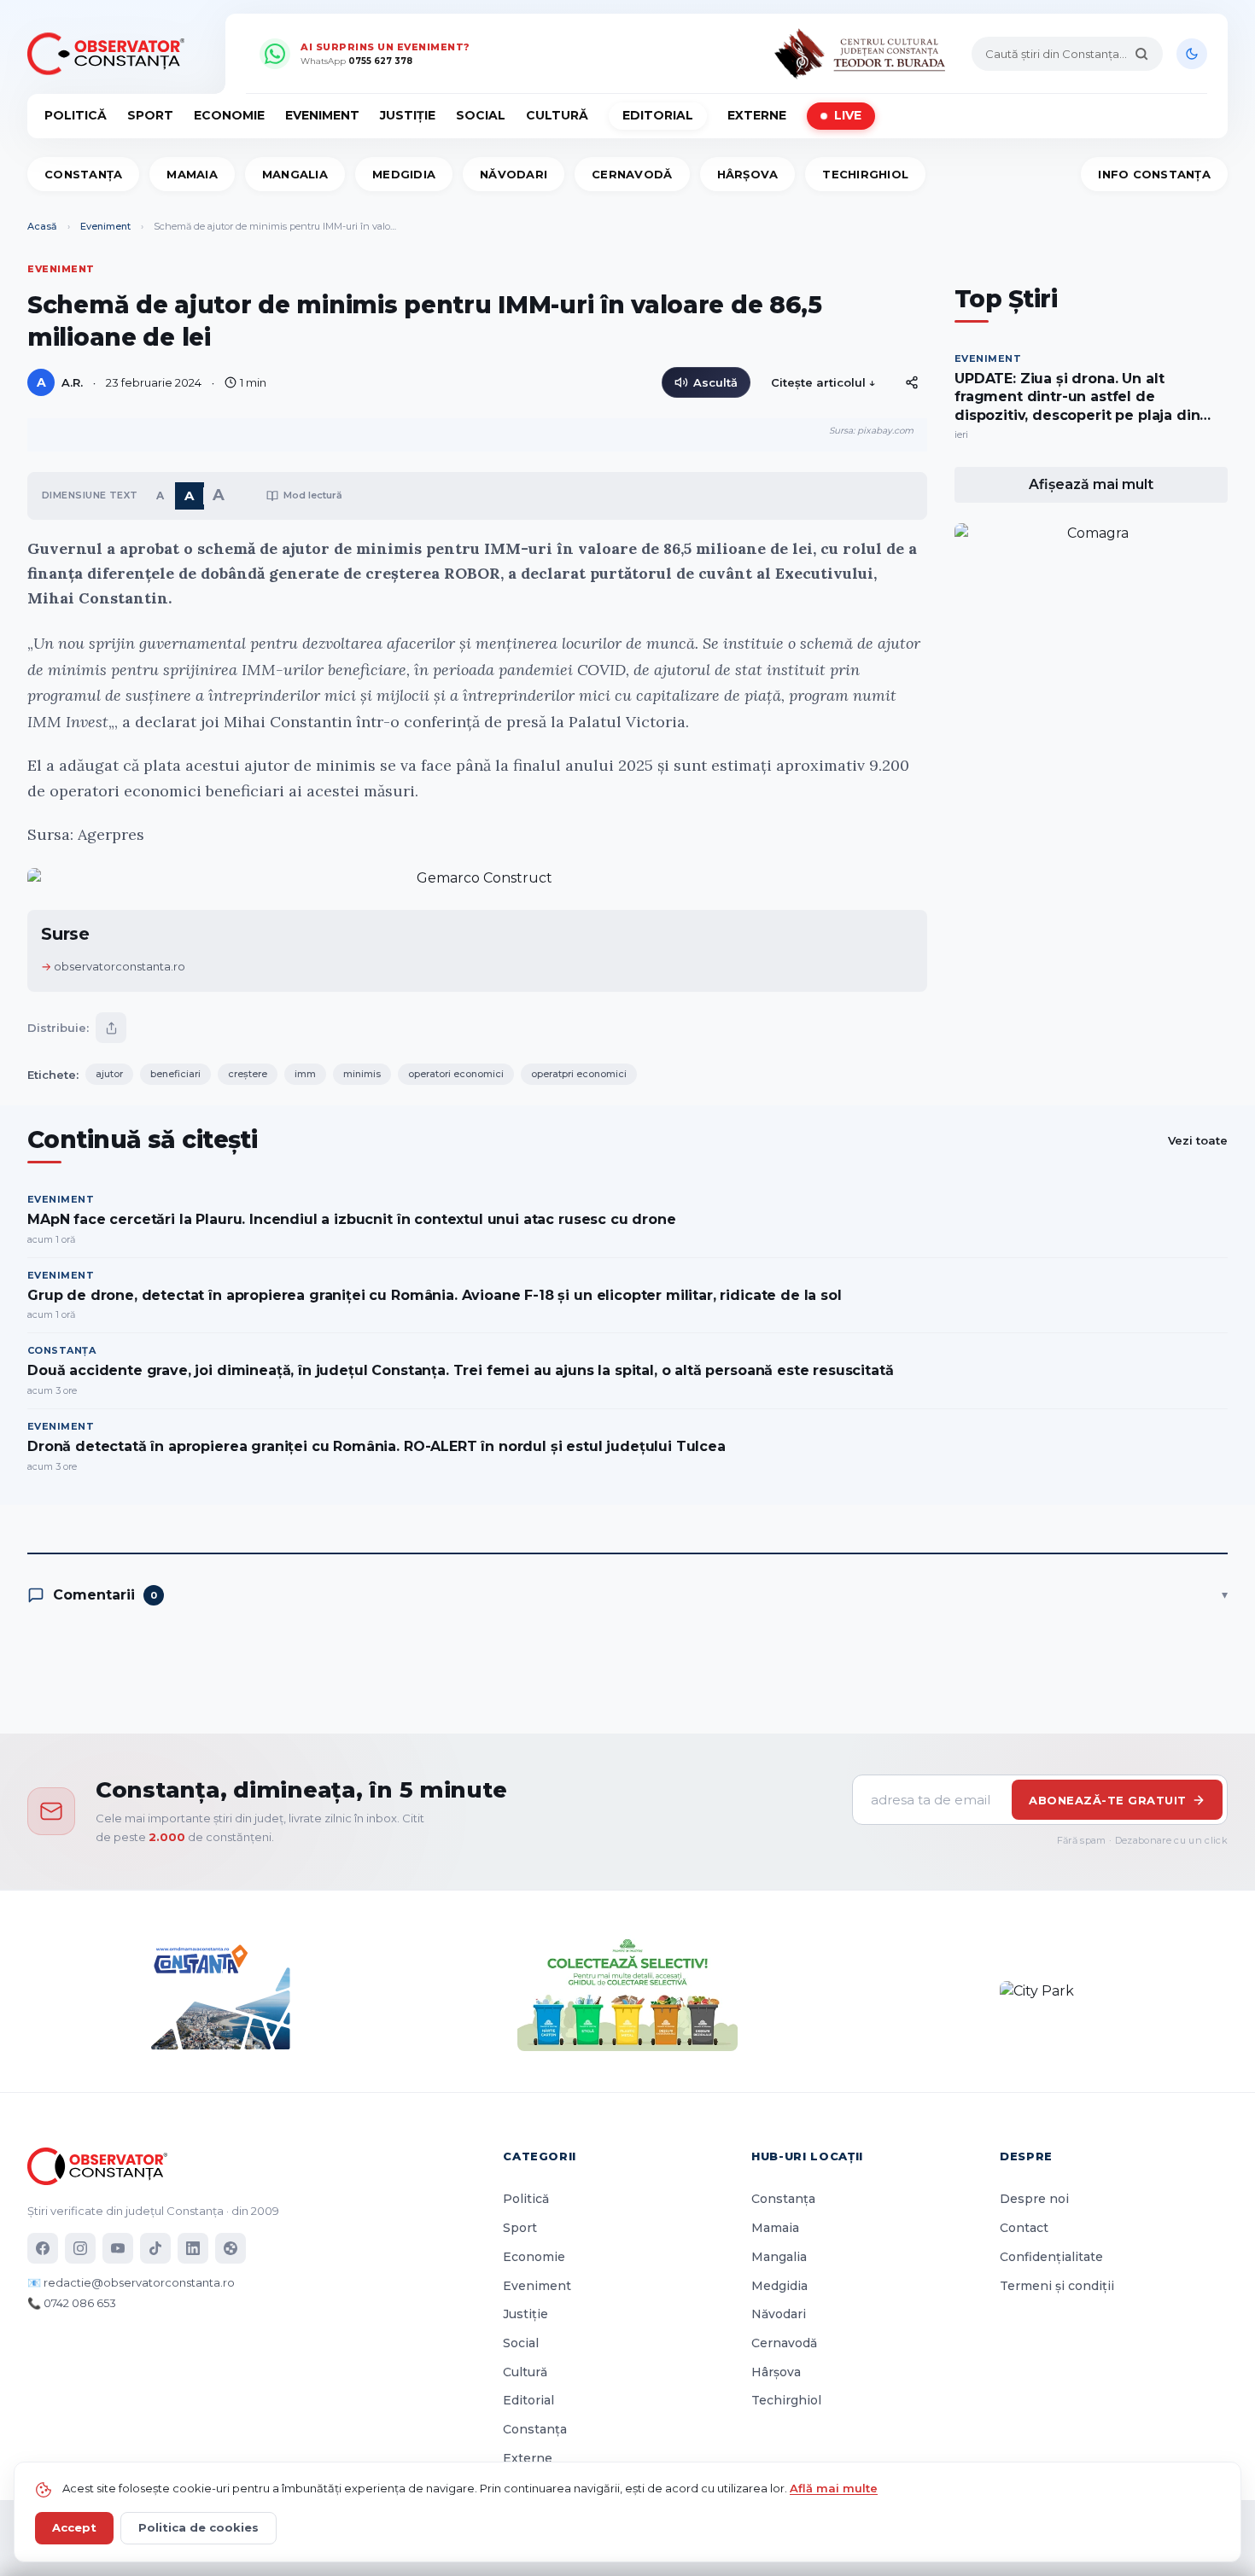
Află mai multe (834, 2488)
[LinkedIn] (193, 2248)
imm (305, 1074)
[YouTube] (118, 2248)
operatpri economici (579, 1074)
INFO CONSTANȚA (1154, 174)
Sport (150, 115)
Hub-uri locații (807, 2156)
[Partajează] (111, 1028)
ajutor (109, 1074)
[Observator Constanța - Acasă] (110, 54)
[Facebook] (43, 2248)
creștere (248, 1074)
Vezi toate (1198, 1140)
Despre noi (1034, 2199)
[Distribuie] (912, 382)
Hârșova (748, 174)
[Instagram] (80, 2248)
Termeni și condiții (1057, 2286)
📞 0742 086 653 (72, 2303)
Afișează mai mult (1091, 484)
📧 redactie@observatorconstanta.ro (131, 2282)
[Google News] (231, 2248)
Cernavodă (632, 174)
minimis (362, 1074)
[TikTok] (155, 2248)
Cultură (557, 115)
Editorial (658, 115)
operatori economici (456, 1074)
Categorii (540, 2156)
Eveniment (322, 115)
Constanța (83, 174)
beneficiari (175, 1074)
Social (481, 115)
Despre (1026, 2156)
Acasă (42, 226)
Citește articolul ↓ (823, 382)
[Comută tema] (1192, 54)
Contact (1024, 2228)
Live (848, 115)
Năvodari (514, 174)
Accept (74, 2527)
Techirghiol (865, 174)
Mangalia (295, 174)
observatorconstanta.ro (120, 966)
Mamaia (192, 174)
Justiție (408, 115)
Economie (229, 115)
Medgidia (404, 174)
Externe (757, 115)
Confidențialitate (1051, 2257)
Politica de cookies (198, 2527)
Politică (76, 115)
